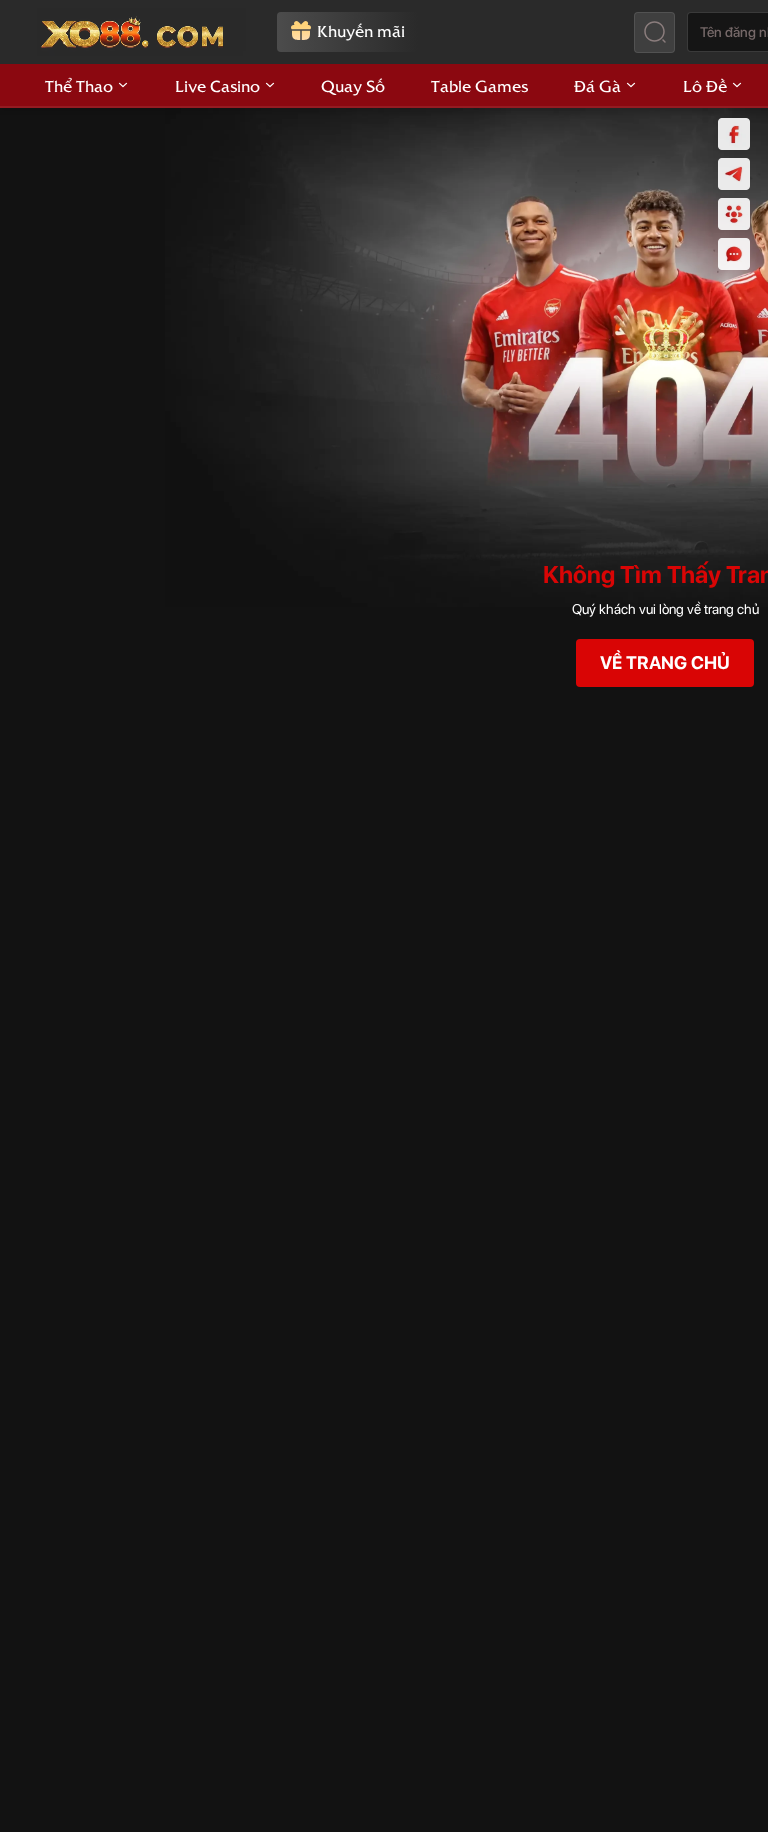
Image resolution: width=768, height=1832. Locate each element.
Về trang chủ (665, 662)
